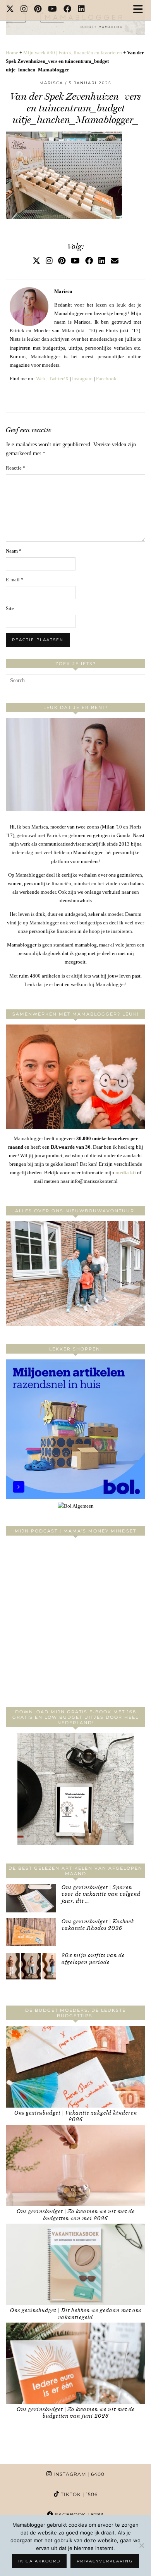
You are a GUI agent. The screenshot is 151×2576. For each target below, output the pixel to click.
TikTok (78, 2494)
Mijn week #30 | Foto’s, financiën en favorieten (73, 53)
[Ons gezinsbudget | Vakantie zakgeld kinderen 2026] (75, 2067)
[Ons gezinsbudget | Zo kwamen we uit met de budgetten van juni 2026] (75, 2363)
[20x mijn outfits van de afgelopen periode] (31, 1966)
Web (41, 379)
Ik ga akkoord (39, 2561)
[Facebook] (68, 10)
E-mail (15, 580)
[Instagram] (24, 10)
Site (10, 608)
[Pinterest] (38, 10)
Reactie (16, 468)
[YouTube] (53, 10)
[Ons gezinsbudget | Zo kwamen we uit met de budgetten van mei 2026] (75, 2166)
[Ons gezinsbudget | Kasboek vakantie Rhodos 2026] (31, 1932)
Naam (14, 551)
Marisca (51, 83)
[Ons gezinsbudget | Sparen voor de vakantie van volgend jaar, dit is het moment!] (31, 1898)
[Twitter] (10, 10)
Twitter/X (59, 379)
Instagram (82, 379)
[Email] (115, 261)
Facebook (106, 379)
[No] (141, 2545)
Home (12, 53)
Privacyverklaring (105, 2561)
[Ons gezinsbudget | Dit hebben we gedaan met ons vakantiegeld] (75, 2264)
